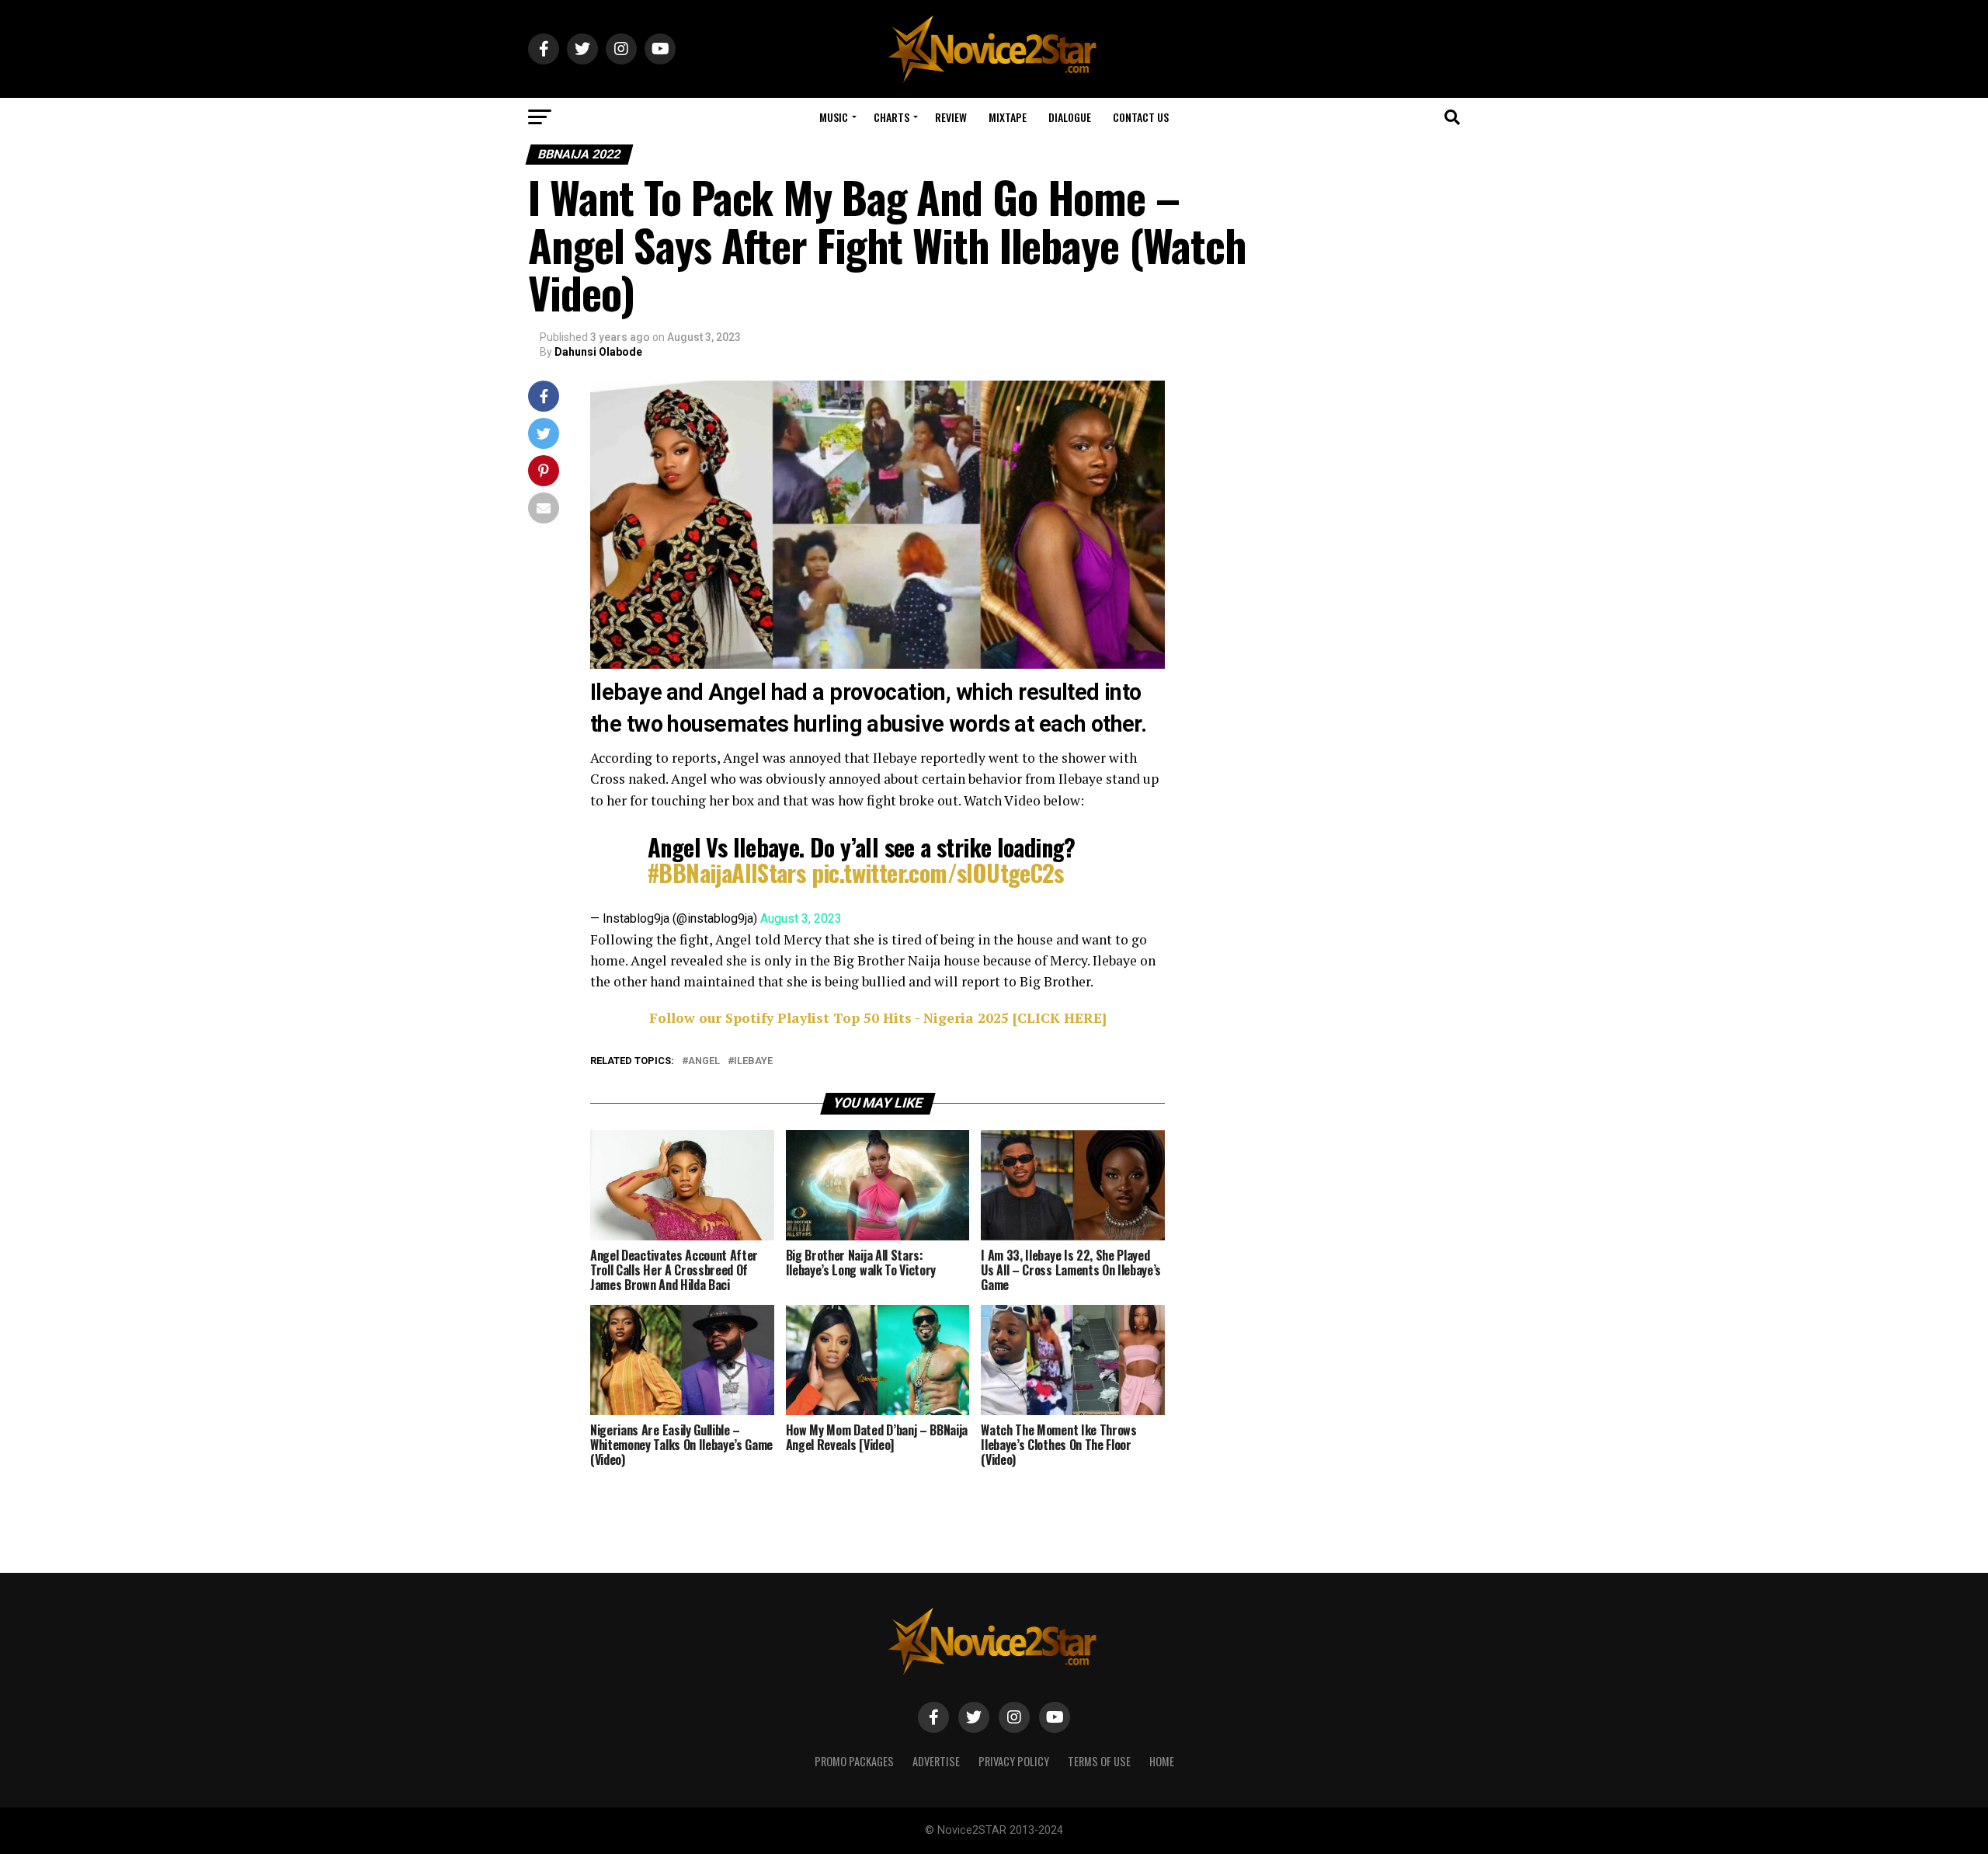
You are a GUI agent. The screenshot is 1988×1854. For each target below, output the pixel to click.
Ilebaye (753, 1061)
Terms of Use (1099, 1761)
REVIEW (951, 117)
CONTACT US (1141, 117)
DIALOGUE (1070, 117)
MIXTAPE (1008, 117)
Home (1162, 1761)
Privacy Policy (1014, 1761)
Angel (704, 1061)
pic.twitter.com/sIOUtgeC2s (938, 873)
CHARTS (891, 117)
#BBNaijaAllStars (726, 873)
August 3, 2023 (801, 918)
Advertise (936, 1761)
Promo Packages (854, 1761)
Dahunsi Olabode (598, 352)
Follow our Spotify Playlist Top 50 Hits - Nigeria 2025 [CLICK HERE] (878, 1018)
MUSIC (834, 117)
